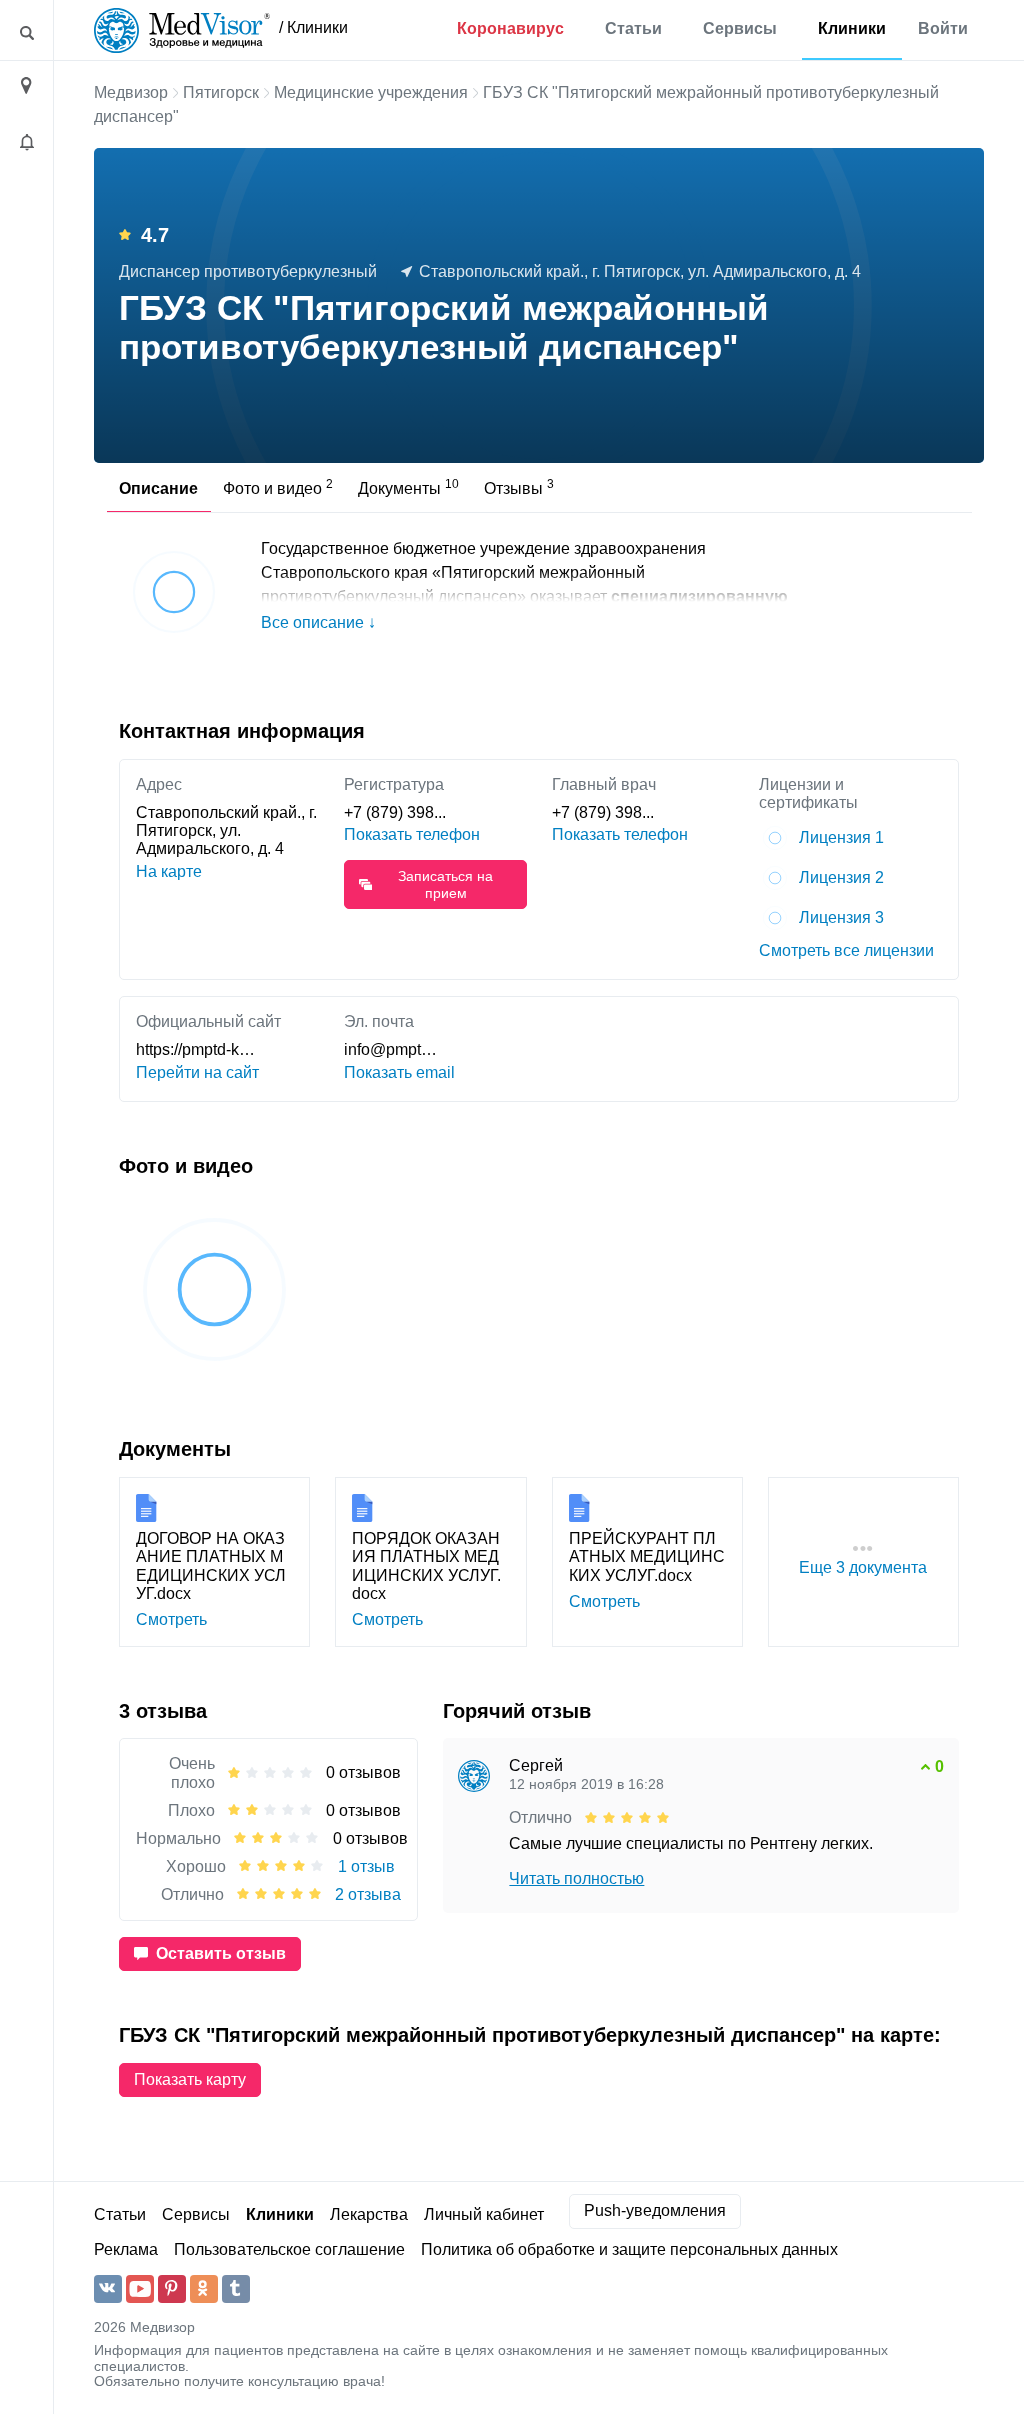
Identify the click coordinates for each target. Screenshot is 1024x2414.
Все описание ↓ (318, 622)
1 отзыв (366, 1866)
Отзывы (519, 487)
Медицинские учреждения (371, 92)
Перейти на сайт (197, 1072)
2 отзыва (368, 1894)
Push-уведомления (655, 2210)
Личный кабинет (484, 2214)
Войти (943, 28)
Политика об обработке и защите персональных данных (629, 2249)
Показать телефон (412, 834)
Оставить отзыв (221, 1953)
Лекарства (369, 2214)
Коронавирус (510, 28)
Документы (408, 487)
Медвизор (131, 92)
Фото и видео (278, 487)
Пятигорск (221, 92)
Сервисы (740, 28)
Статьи (633, 28)
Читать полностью (576, 1878)
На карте (169, 871)
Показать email (399, 1072)
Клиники (852, 28)
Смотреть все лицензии (846, 950)
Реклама (126, 2249)
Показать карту (190, 2079)
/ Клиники (313, 27)
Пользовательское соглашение (289, 2249)
